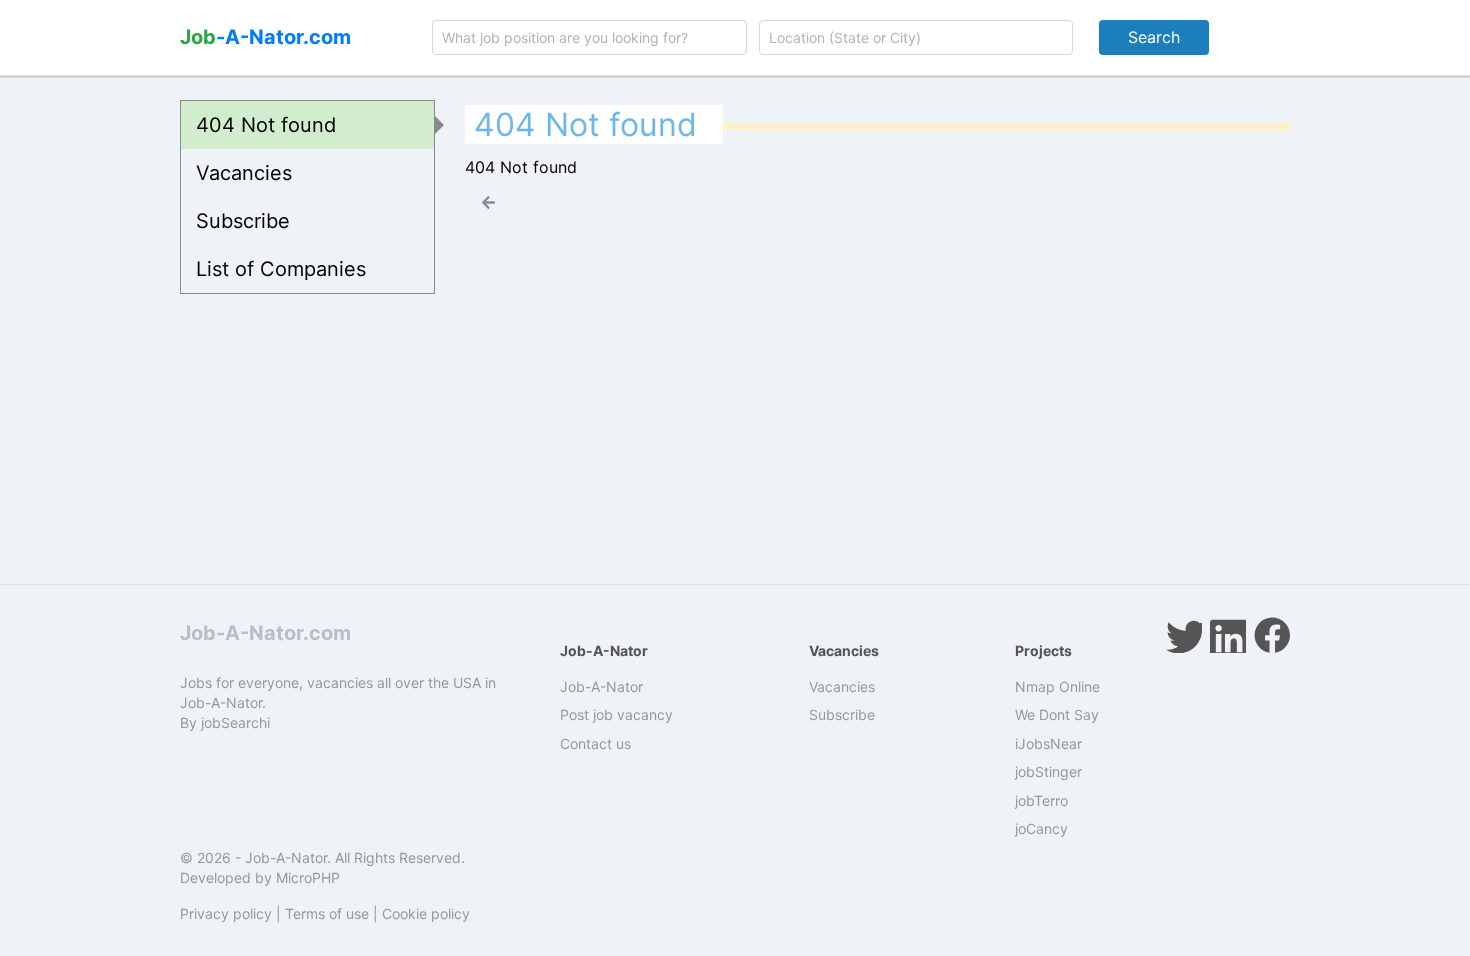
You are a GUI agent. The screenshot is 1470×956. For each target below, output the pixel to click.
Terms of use (327, 913)
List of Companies (281, 269)
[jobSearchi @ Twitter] (1184, 635)
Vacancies (244, 173)
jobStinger (1048, 771)
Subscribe (243, 221)
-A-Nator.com (265, 37)
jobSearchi (235, 722)
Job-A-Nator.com (265, 633)
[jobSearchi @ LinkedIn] (1228, 635)
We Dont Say (1057, 714)
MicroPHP (308, 877)
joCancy (1041, 828)
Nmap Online (1057, 686)
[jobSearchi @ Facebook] (1272, 635)
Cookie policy (426, 913)
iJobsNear (1048, 743)
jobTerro (1041, 800)
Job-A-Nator (601, 686)
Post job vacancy (616, 714)
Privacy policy (226, 913)
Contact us (595, 743)
